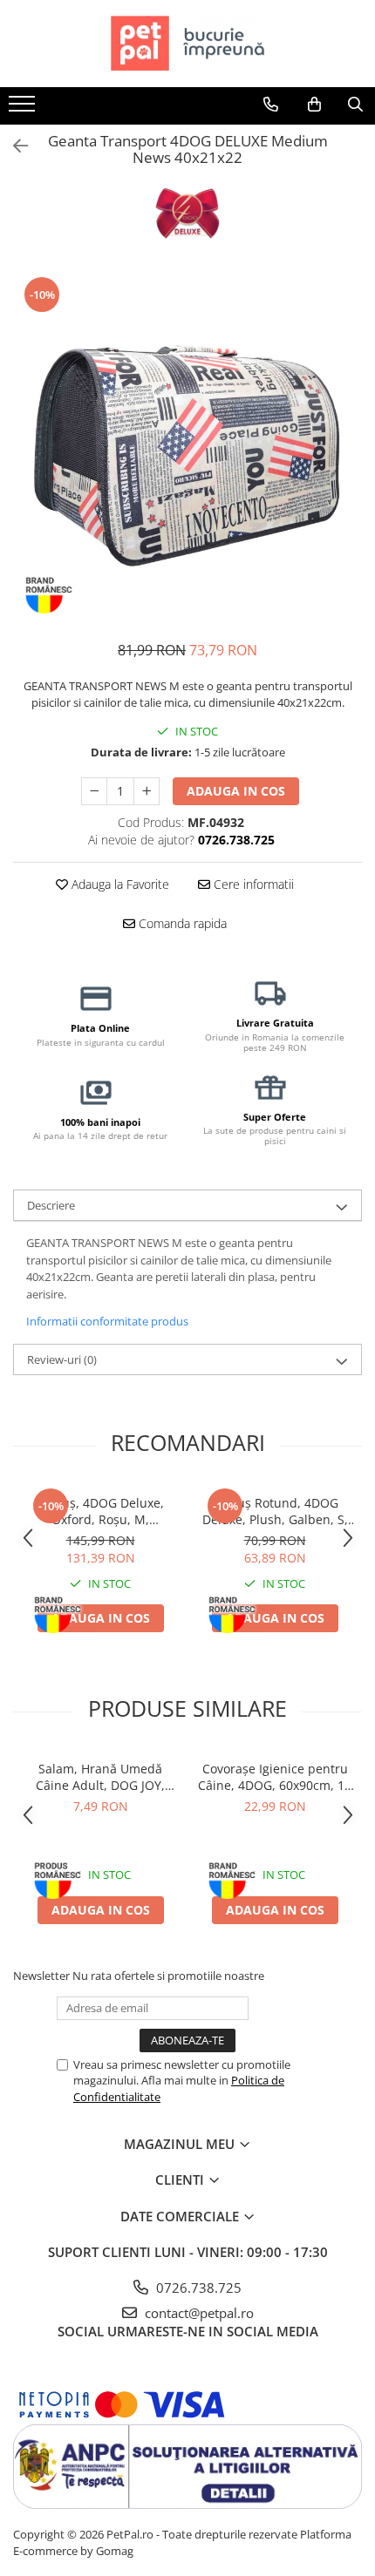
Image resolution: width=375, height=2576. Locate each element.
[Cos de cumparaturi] (314, 105)
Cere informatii (252, 884)
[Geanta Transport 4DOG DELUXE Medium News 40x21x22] (187, 449)
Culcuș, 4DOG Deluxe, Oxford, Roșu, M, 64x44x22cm (100, 1511)
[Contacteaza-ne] (271, 105)
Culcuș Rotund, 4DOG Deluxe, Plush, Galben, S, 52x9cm (275, 1511)
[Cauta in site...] (355, 105)
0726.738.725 (197, 2288)
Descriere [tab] (51, 1205)
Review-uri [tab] (62, 1359)
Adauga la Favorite (119, 884)
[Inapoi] (13, 146)
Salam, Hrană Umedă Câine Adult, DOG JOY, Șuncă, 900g (100, 1777)
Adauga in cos (236, 791)
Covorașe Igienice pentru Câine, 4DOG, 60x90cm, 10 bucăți (275, 1777)
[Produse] (24, 109)
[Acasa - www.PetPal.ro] (187, 44)
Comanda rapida (181, 923)
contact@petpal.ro (198, 2313)
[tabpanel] (187, 449)
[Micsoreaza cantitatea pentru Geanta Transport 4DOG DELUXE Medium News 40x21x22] (94, 791)
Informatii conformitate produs (107, 1321)
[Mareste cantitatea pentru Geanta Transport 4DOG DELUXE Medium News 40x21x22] (147, 791)
